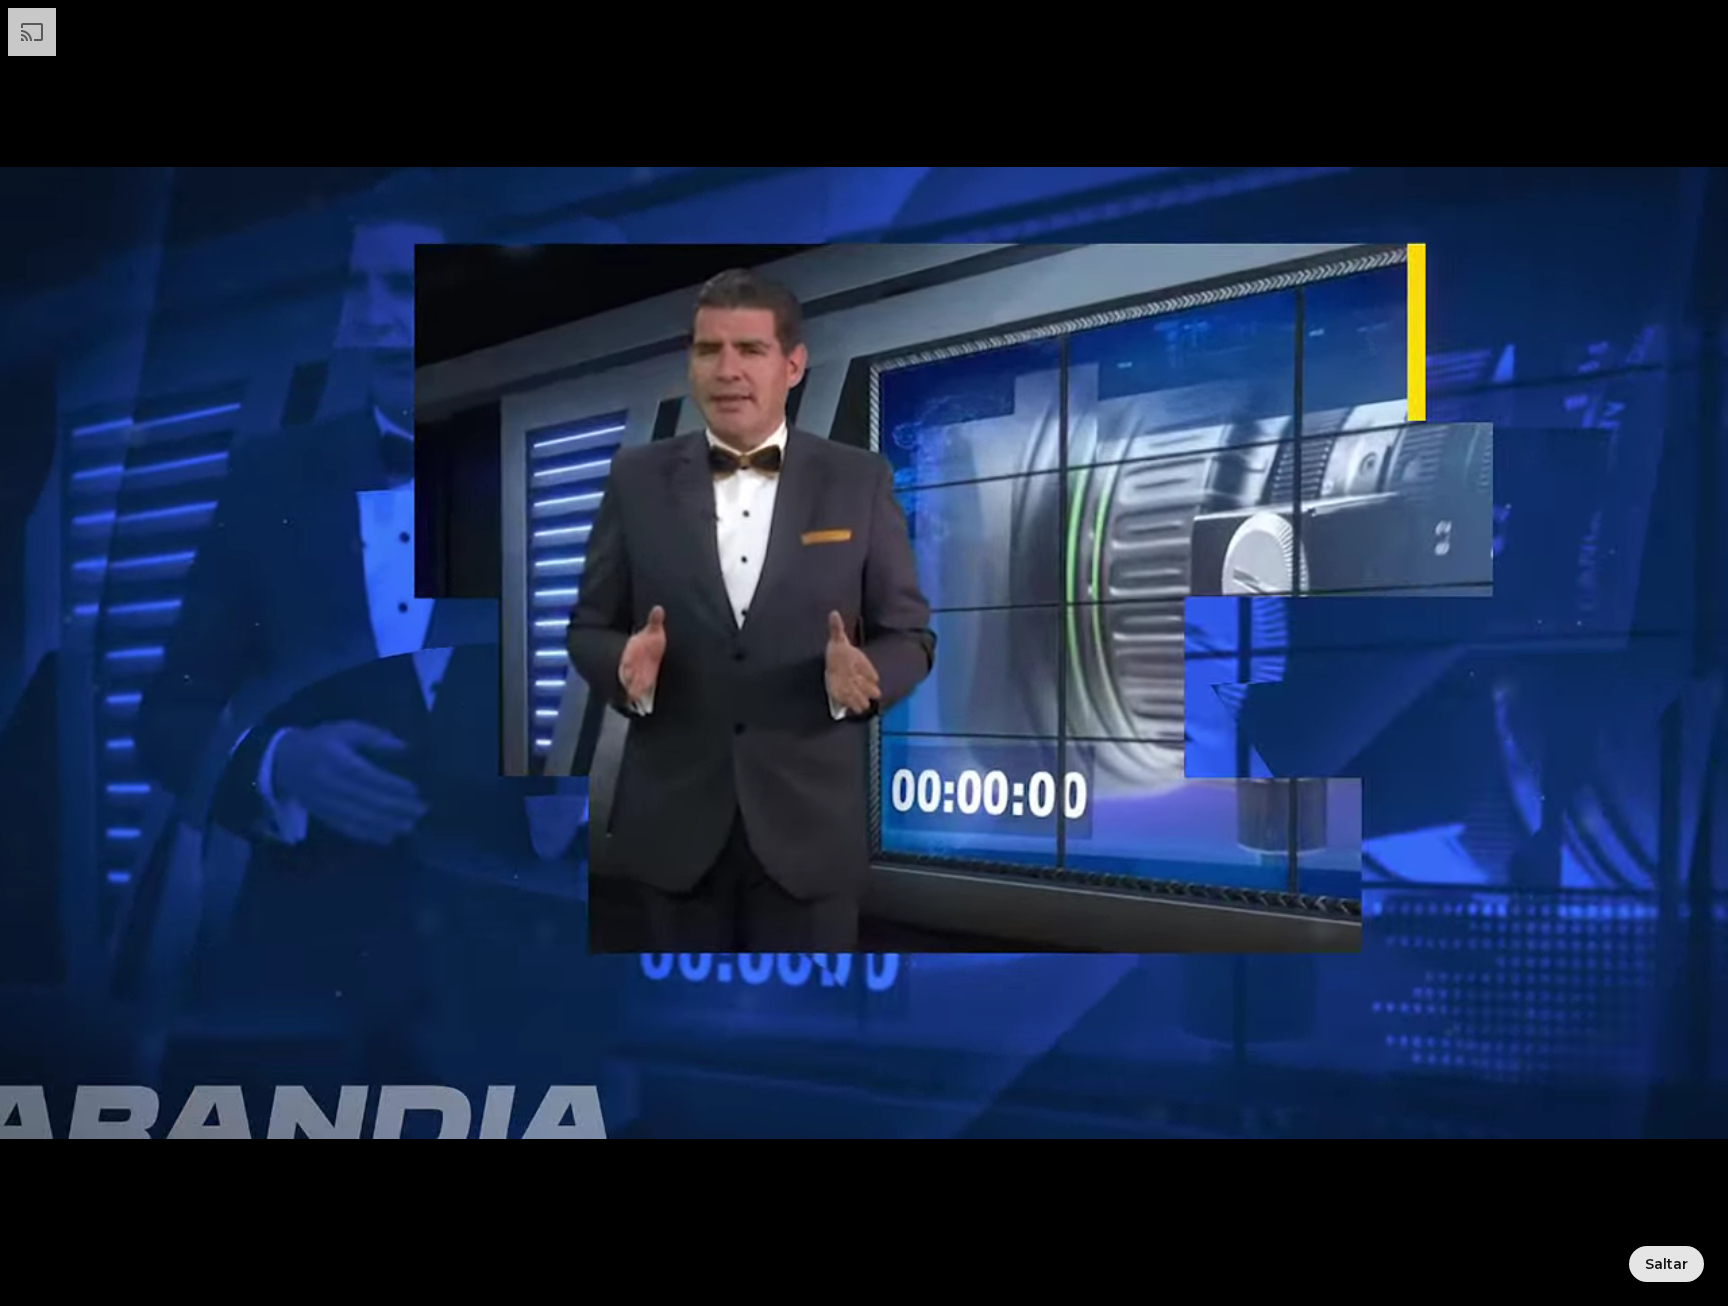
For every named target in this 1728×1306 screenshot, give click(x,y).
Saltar (1666, 1264)
